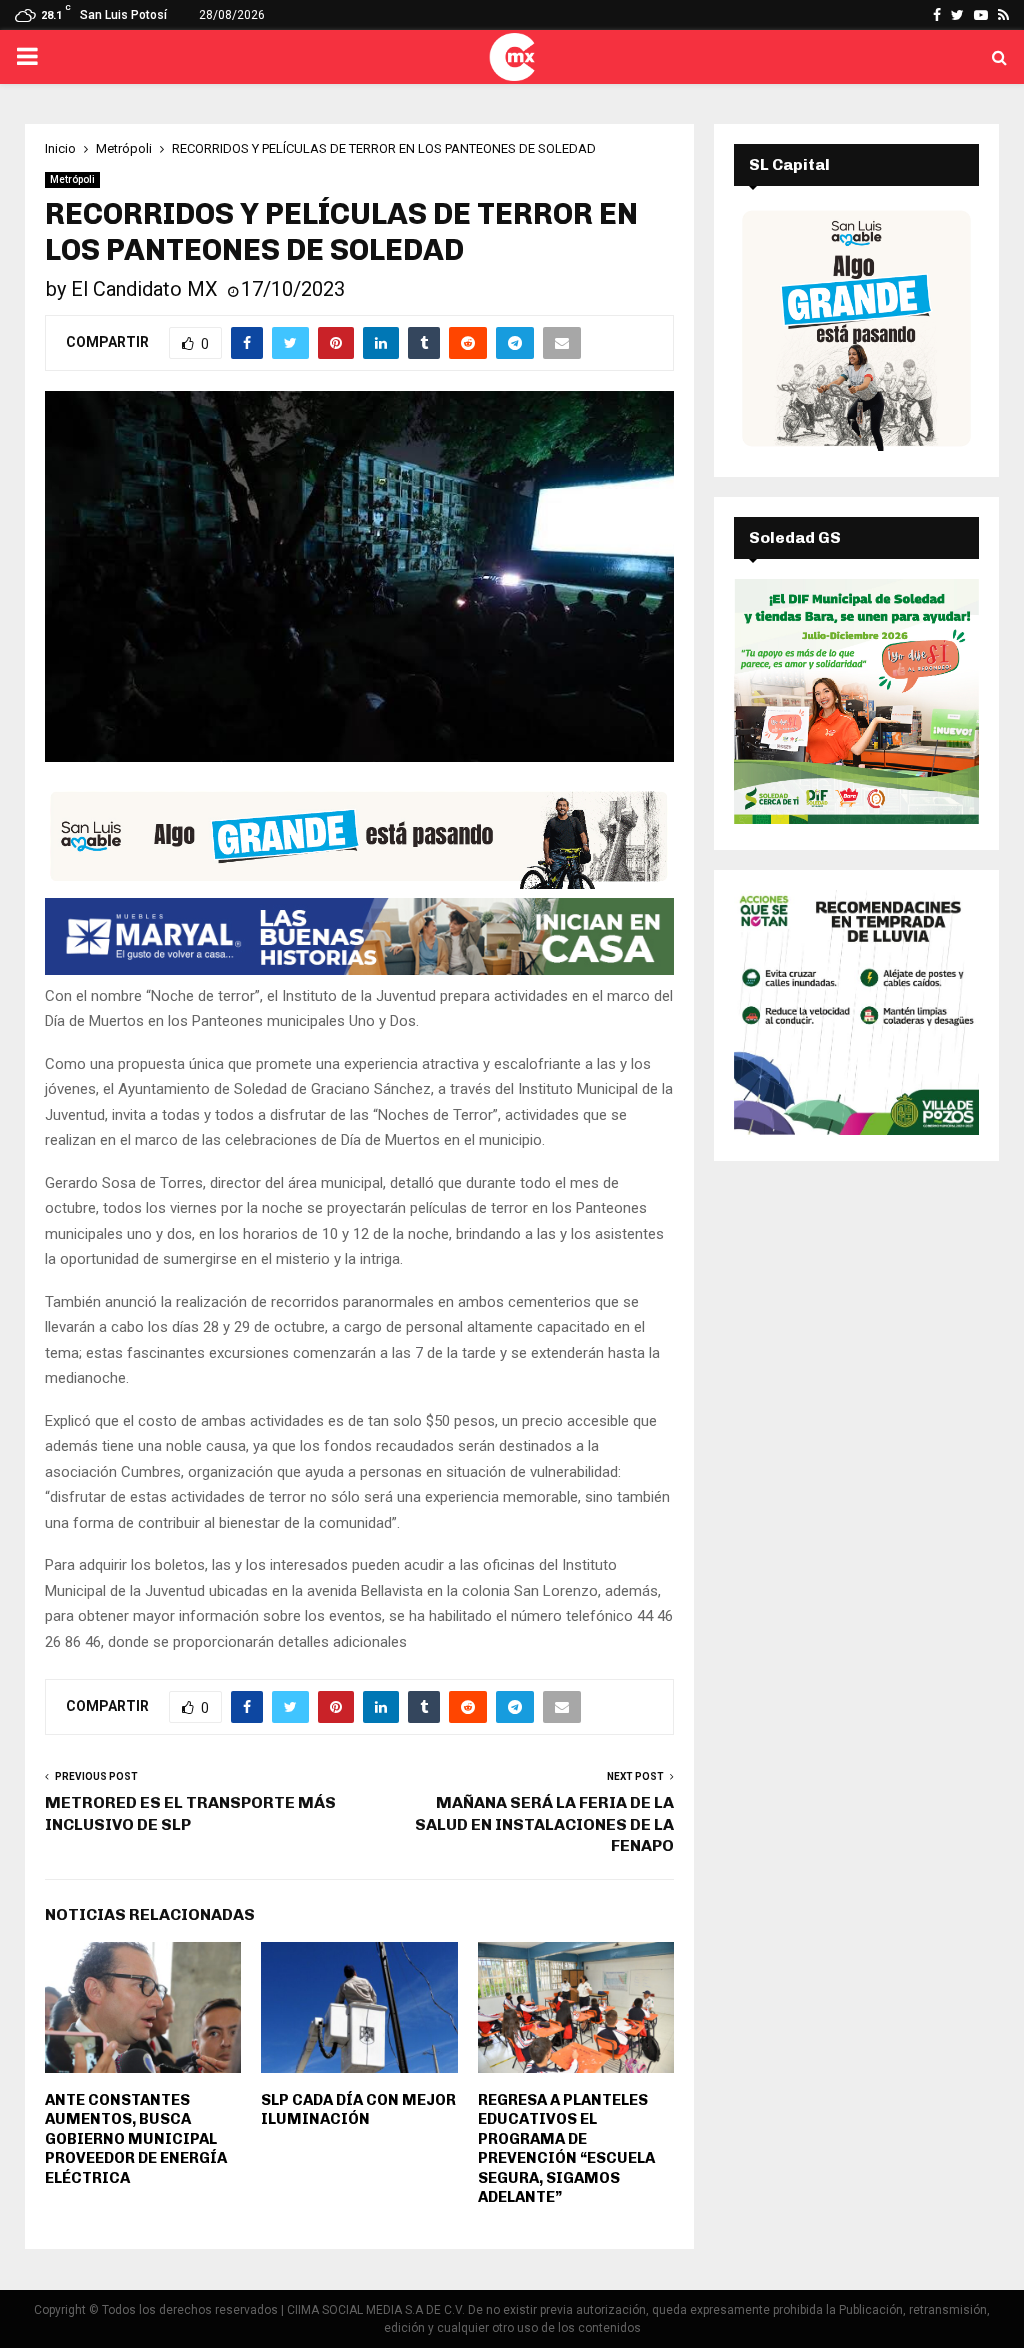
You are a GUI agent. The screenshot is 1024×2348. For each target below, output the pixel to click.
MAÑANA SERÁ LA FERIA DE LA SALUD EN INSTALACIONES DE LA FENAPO (544, 1824)
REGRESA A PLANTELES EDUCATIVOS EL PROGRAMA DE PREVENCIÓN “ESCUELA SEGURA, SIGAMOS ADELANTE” (566, 2149)
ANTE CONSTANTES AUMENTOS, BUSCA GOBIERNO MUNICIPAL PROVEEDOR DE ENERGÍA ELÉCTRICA (136, 2139)
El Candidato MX (144, 289)
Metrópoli (72, 179)
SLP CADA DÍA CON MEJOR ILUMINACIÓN (358, 2110)
